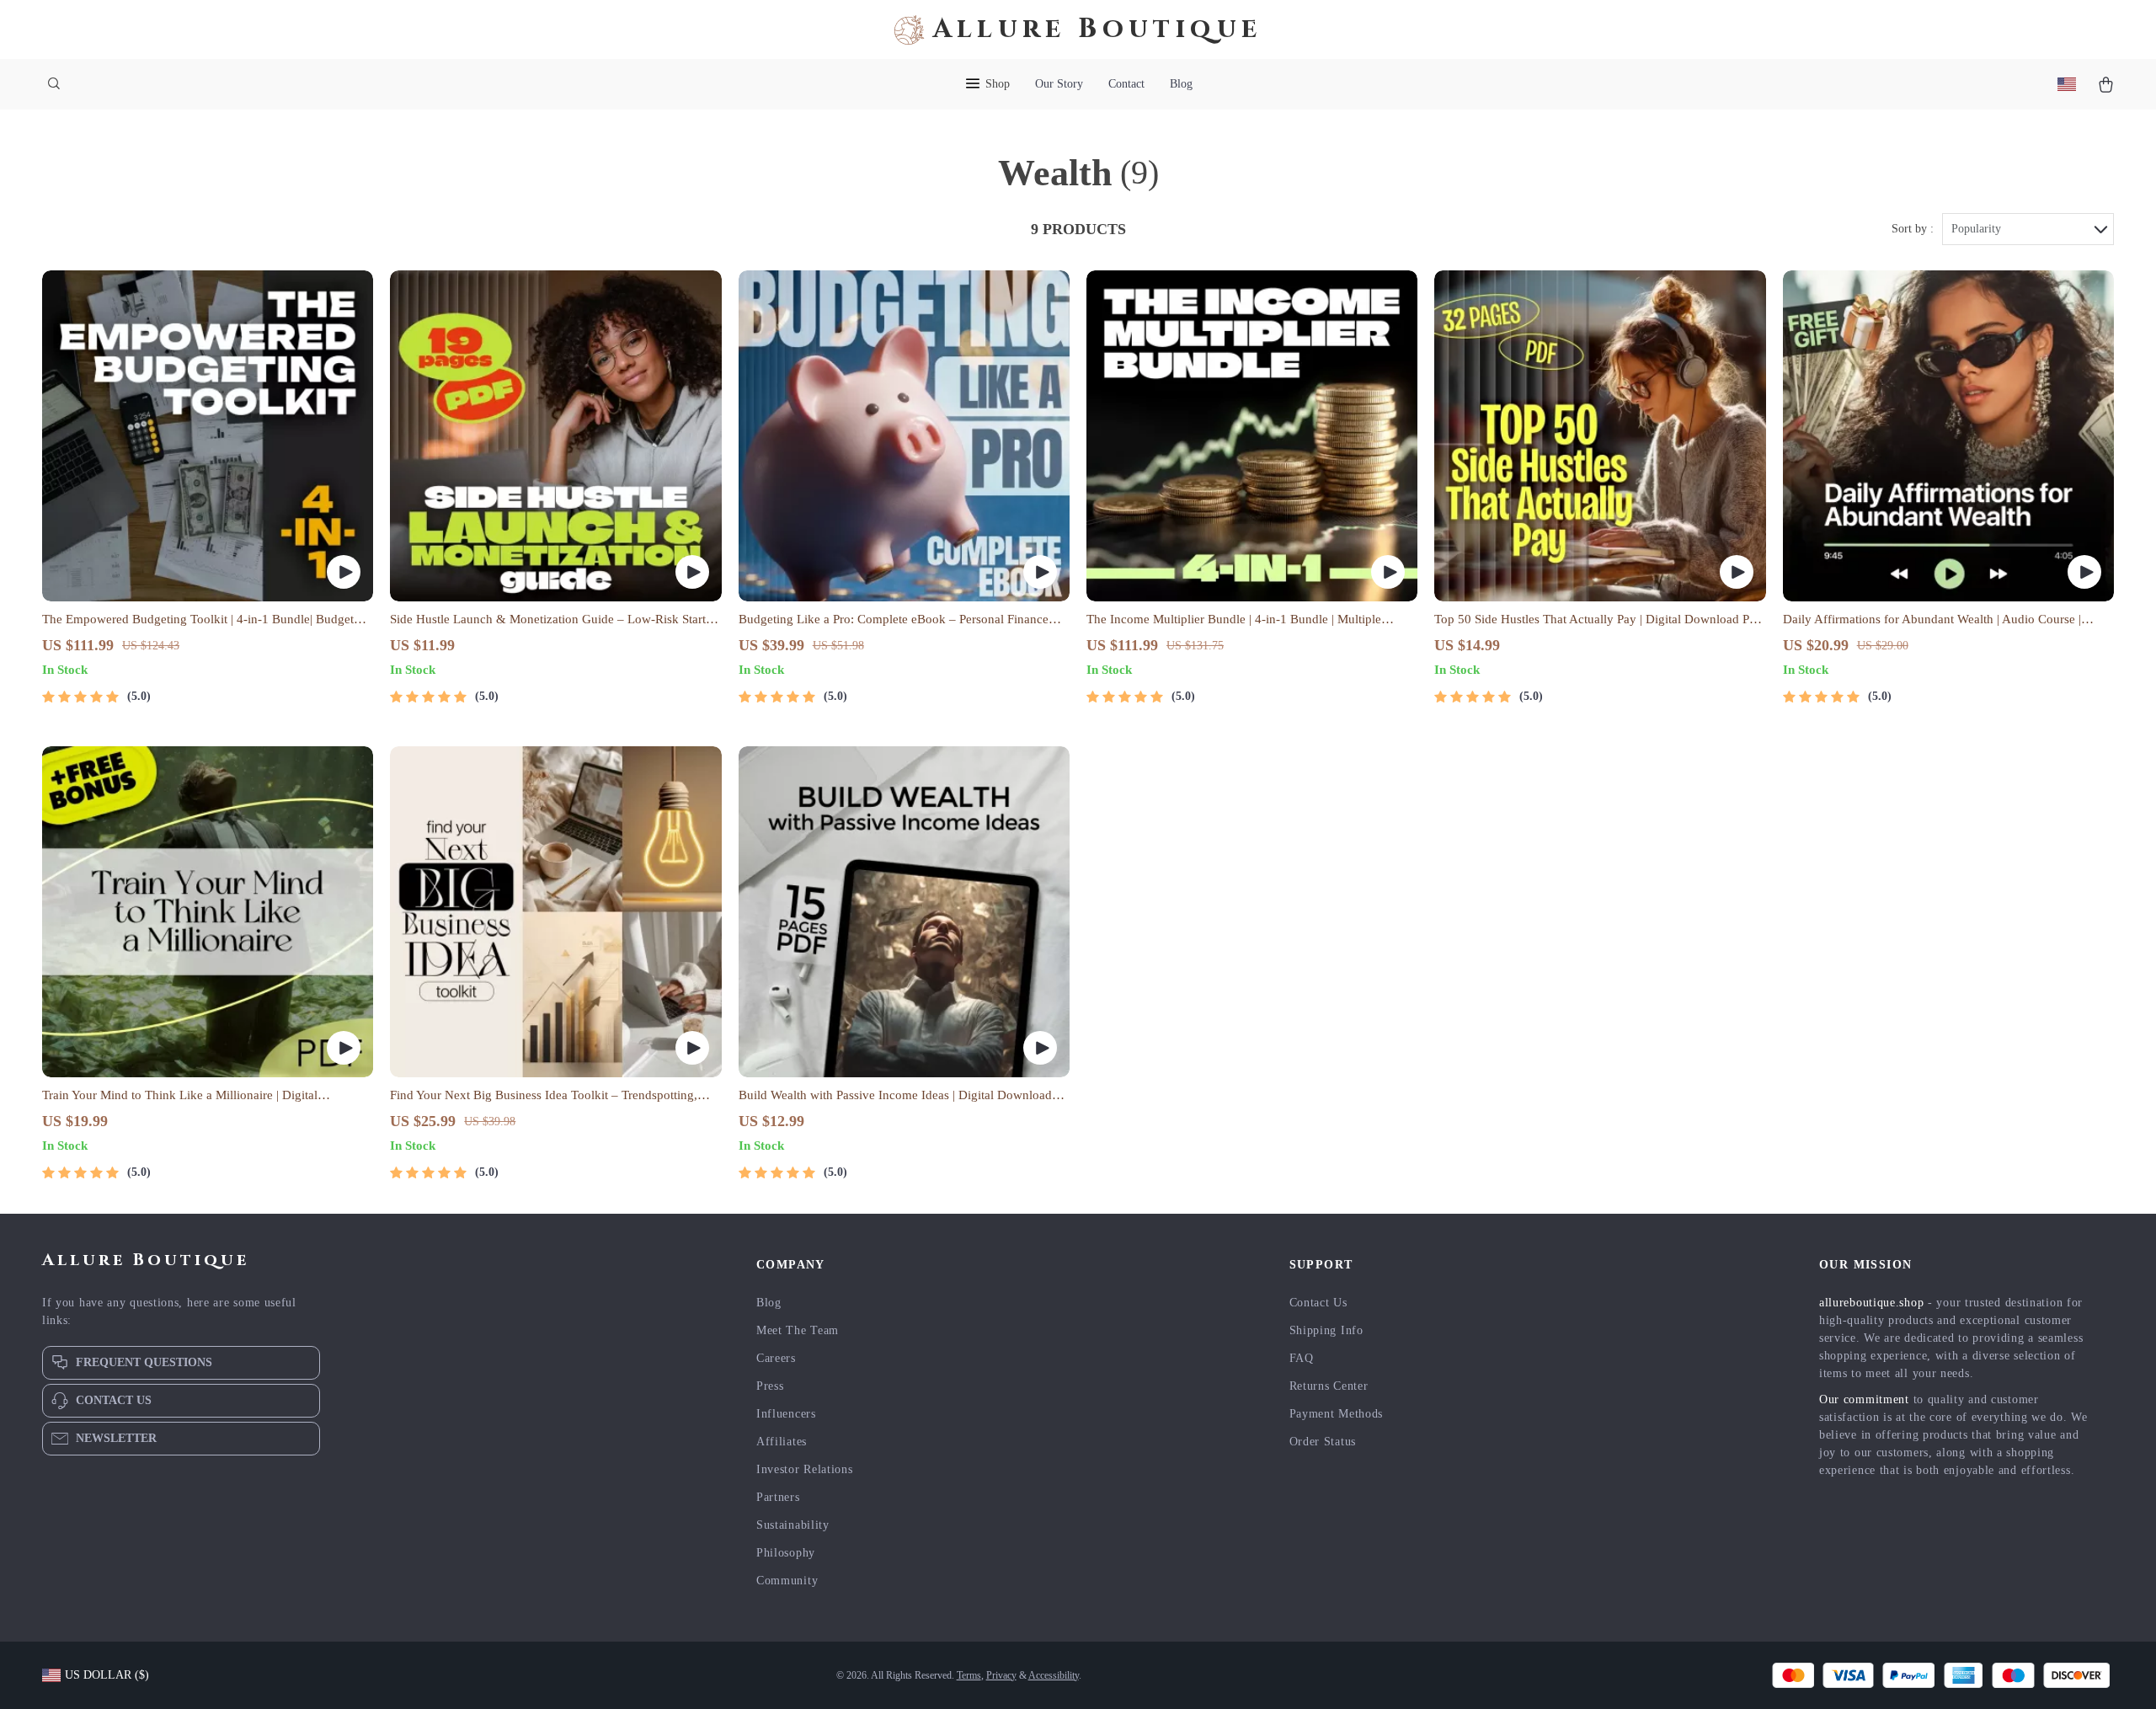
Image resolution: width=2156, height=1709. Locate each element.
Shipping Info (1326, 1330)
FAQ (1302, 1358)
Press (770, 1386)
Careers (776, 1358)
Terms (969, 1675)
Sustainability (793, 1525)
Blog (1181, 84)
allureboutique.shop (1871, 1303)
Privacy (1001, 1675)
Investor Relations (805, 1469)
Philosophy (786, 1553)
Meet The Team (798, 1330)
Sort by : (1913, 229)
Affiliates (782, 1442)
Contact (1126, 84)
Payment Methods (1337, 1414)
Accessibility (1054, 1675)
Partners (778, 1497)
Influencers (786, 1414)
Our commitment (1864, 1399)
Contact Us (1318, 1303)
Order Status (1323, 1442)
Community (787, 1581)
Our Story (1059, 84)
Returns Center (1329, 1386)
